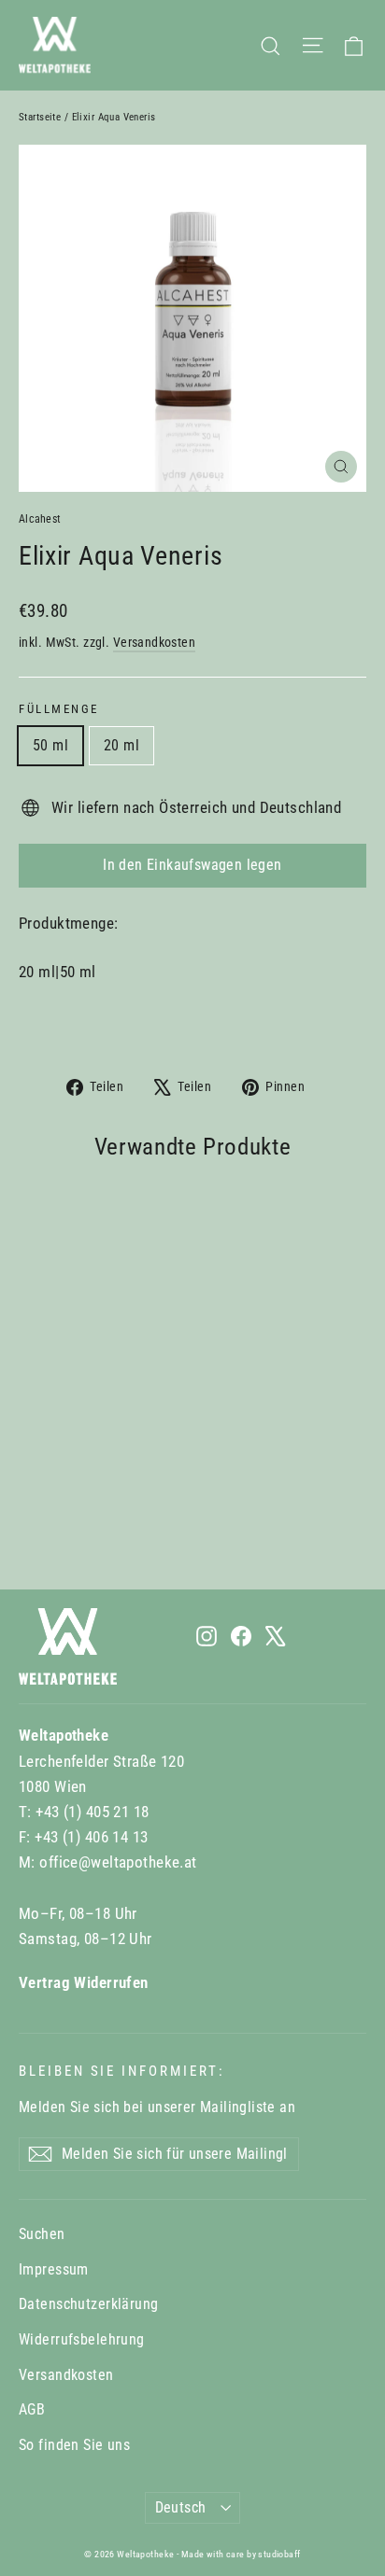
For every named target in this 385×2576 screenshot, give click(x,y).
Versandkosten (155, 643)
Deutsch (181, 2507)
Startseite (40, 117)
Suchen (42, 2234)
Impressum (54, 2269)
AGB (32, 2409)
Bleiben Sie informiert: (122, 2071)
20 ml (121, 745)
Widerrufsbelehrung (82, 2339)
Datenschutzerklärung (89, 2304)
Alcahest (40, 519)
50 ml (50, 745)
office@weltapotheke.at (118, 1862)
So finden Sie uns (74, 2445)
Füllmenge (59, 709)
